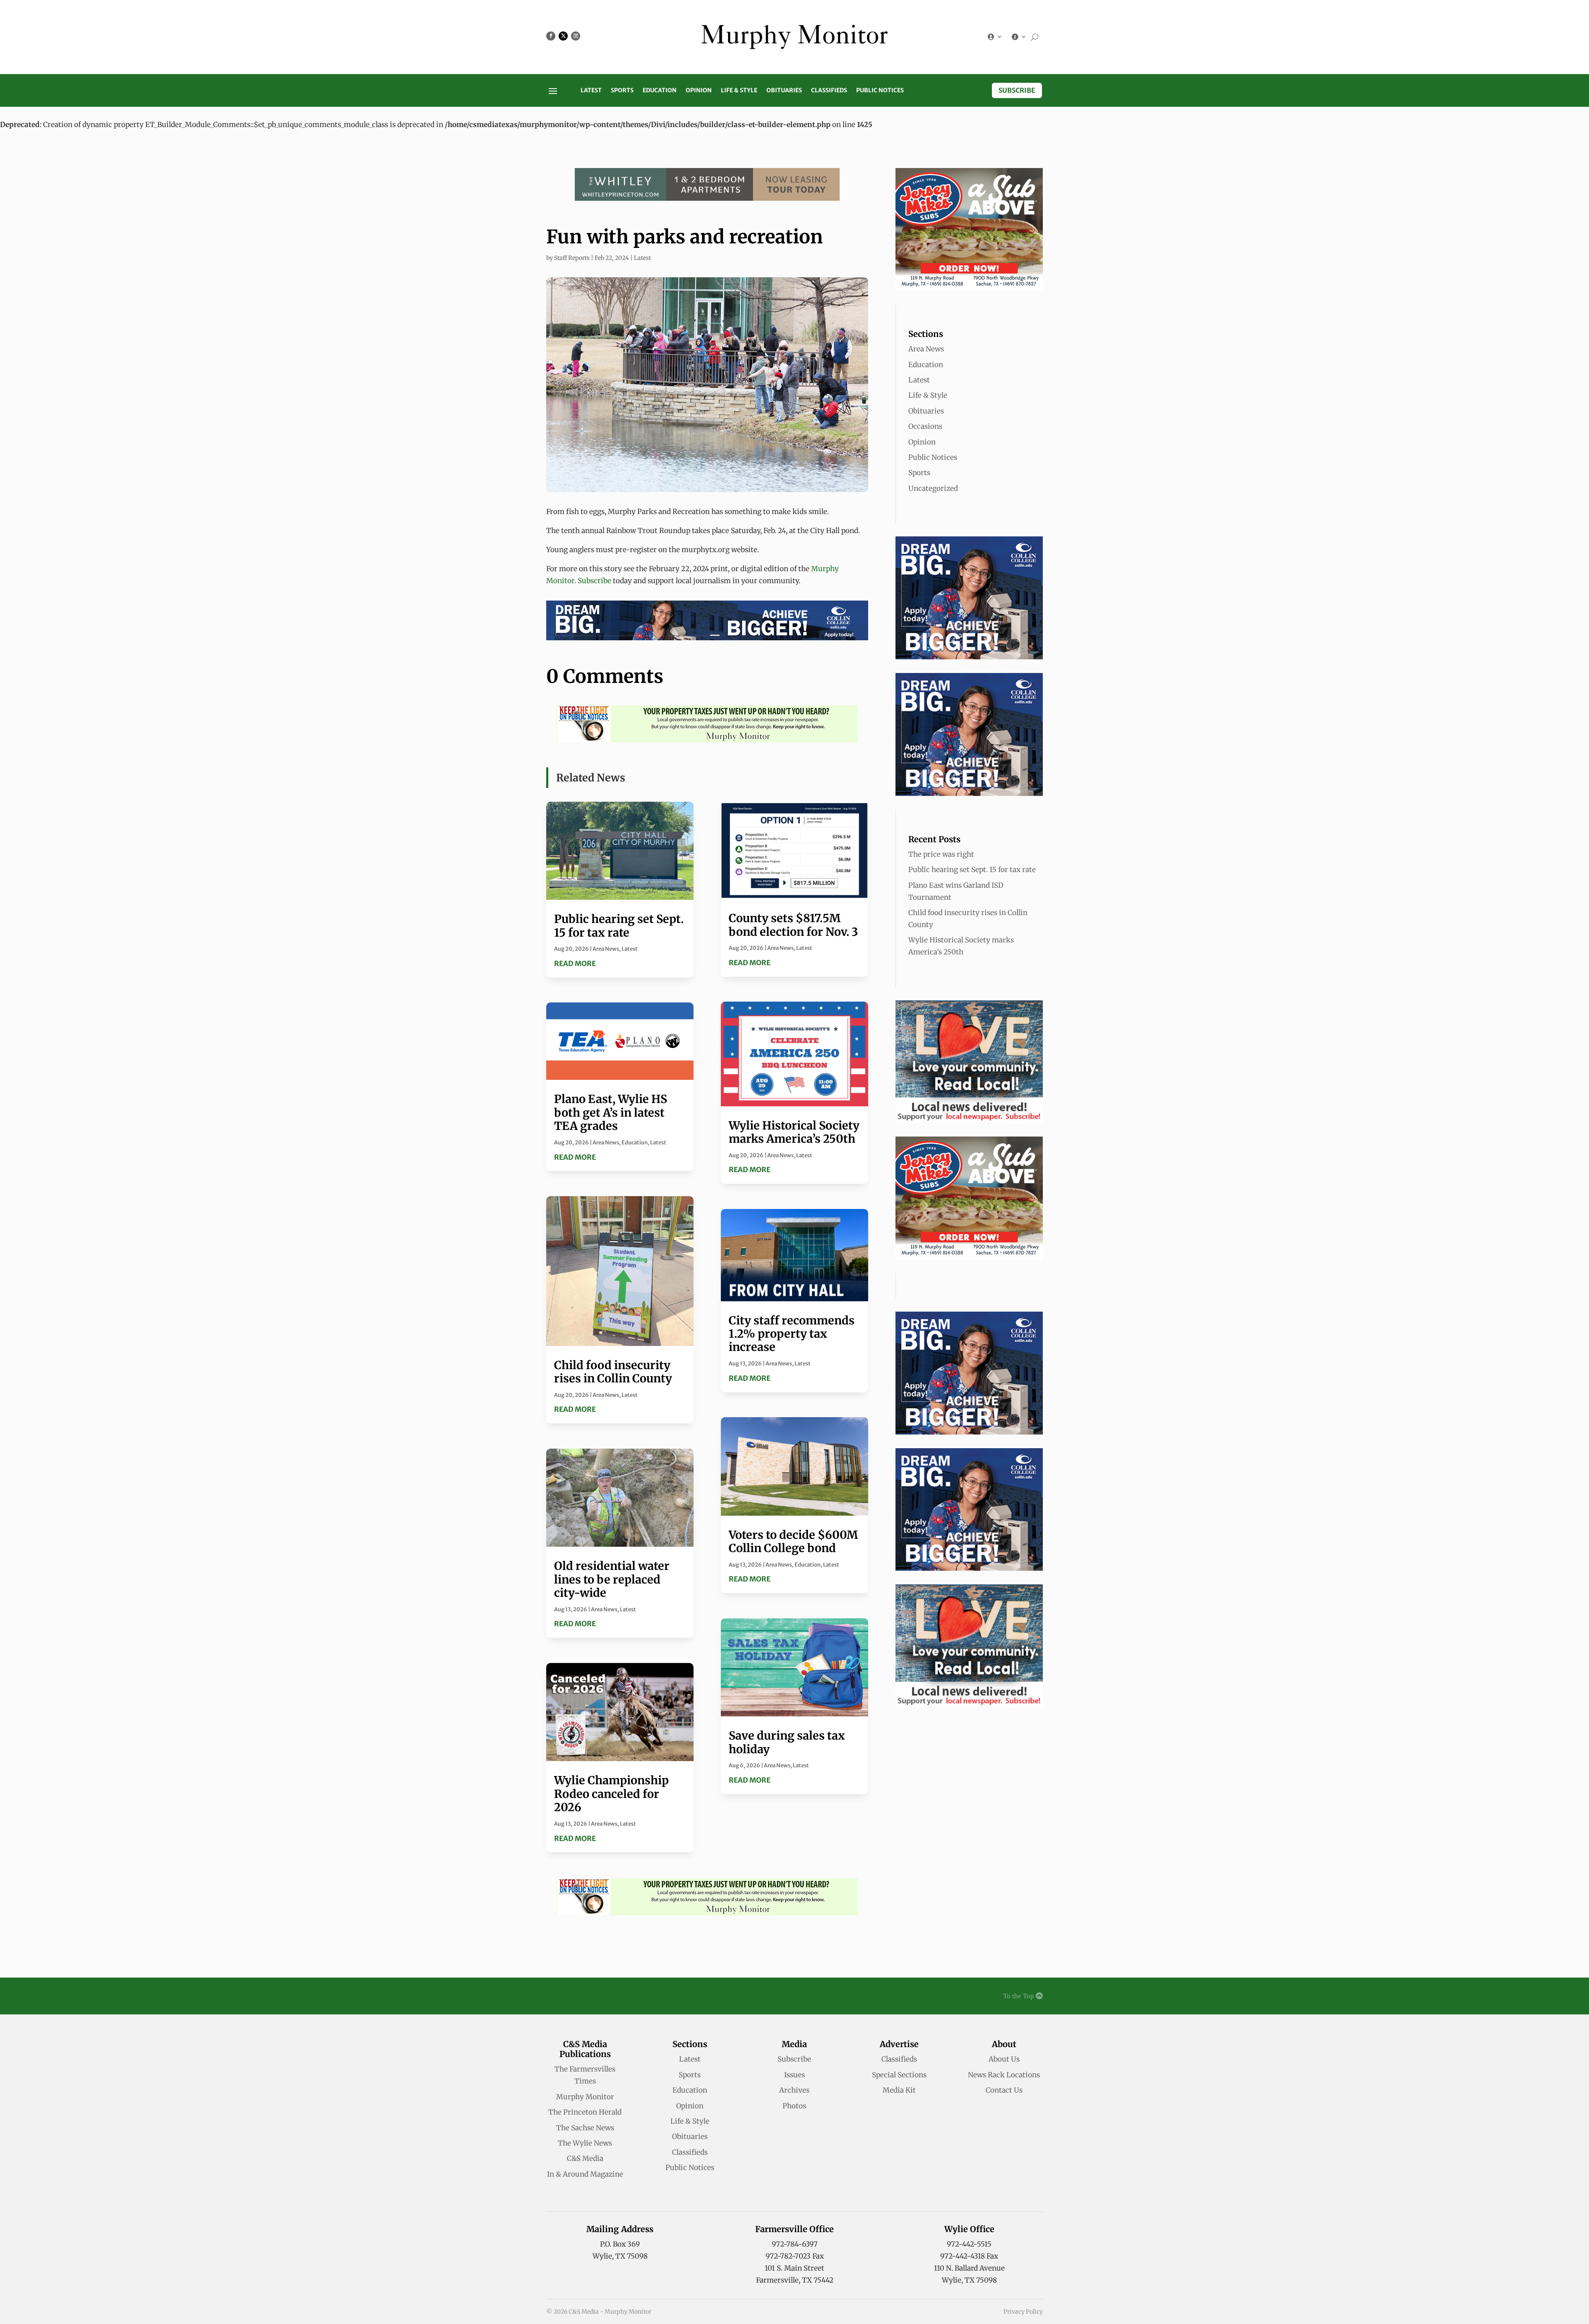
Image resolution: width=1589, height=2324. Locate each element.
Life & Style (739, 91)
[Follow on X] (563, 36)
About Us (1004, 2059)
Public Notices (880, 91)
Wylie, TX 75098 (620, 2256)
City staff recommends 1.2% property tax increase (792, 1334)
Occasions (925, 426)
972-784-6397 (795, 2244)
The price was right (941, 854)
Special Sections (899, 2075)
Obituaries (784, 91)
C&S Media (585, 2158)
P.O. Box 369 (620, 2244)
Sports (622, 91)
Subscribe (1017, 90)
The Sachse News (585, 2128)
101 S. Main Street (794, 2268)
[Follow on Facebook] (551, 36)
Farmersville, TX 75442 (795, 2280)
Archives (794, 2090)
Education (660, 91)
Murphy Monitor (585, 2097)
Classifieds (829, 91)
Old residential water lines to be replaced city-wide (612, 1579)
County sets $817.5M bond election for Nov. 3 (793, 925)
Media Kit (899, 2090)
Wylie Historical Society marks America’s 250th (794, 1132)
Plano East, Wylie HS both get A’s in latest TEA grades (611, 1112)
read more (575, 964)
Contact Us (1004, 2090)
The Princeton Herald (585, 2112)
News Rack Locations (1004, 2075)
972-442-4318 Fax (969, 2256)
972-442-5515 (969, 2244)
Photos (794, 2106)
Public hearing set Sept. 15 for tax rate (619, 925)
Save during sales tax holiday (787, 1742)
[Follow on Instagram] (576, 36)
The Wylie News (585, 2143)
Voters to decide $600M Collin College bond (793, 1541)
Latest (591, 91)
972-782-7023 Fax (795, 2256)
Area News (606, 949)
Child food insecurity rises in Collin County (613, 1372)
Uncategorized (933, 488)
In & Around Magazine (585, 2174)
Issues (794, 2075)
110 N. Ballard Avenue (969, 2268)
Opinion (699, 91)
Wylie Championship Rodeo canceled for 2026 (611, 1794)
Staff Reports (572, 258)
